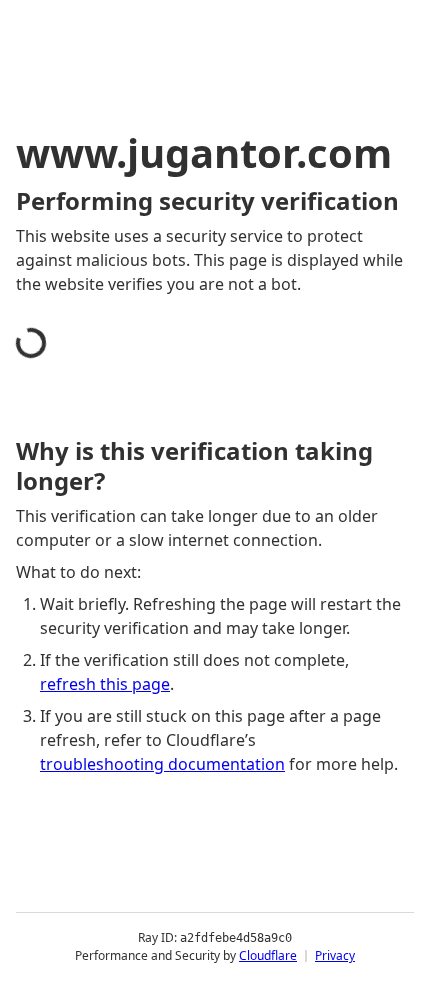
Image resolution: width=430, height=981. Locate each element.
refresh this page (105, 684)
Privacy (335, 955)
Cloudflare (268, 955)
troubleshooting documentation (162, 764)
